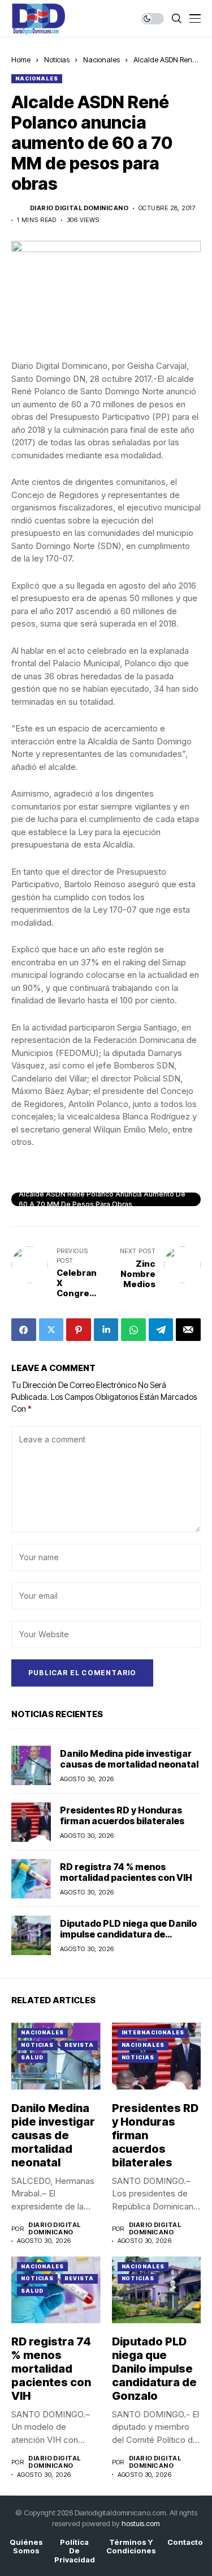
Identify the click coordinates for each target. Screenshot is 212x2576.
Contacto (185, 2542)
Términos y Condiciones (131, 2547)
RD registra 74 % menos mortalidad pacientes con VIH (126, 1872)
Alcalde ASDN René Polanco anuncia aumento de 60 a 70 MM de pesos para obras (102, 1199)
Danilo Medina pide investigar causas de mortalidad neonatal (129, 1759)
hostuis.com (141, 2523)
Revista (79, 2045)
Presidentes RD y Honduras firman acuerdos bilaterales (122, 1815)
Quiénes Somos (26, 2547)
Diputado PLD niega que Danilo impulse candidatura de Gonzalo (128, 1934)
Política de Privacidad (75, 2551)
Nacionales (101, 59)
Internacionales (153, 2032)
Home (21, 59)
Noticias (57, 59)
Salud (32, 2057)
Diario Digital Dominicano (79, 208)
